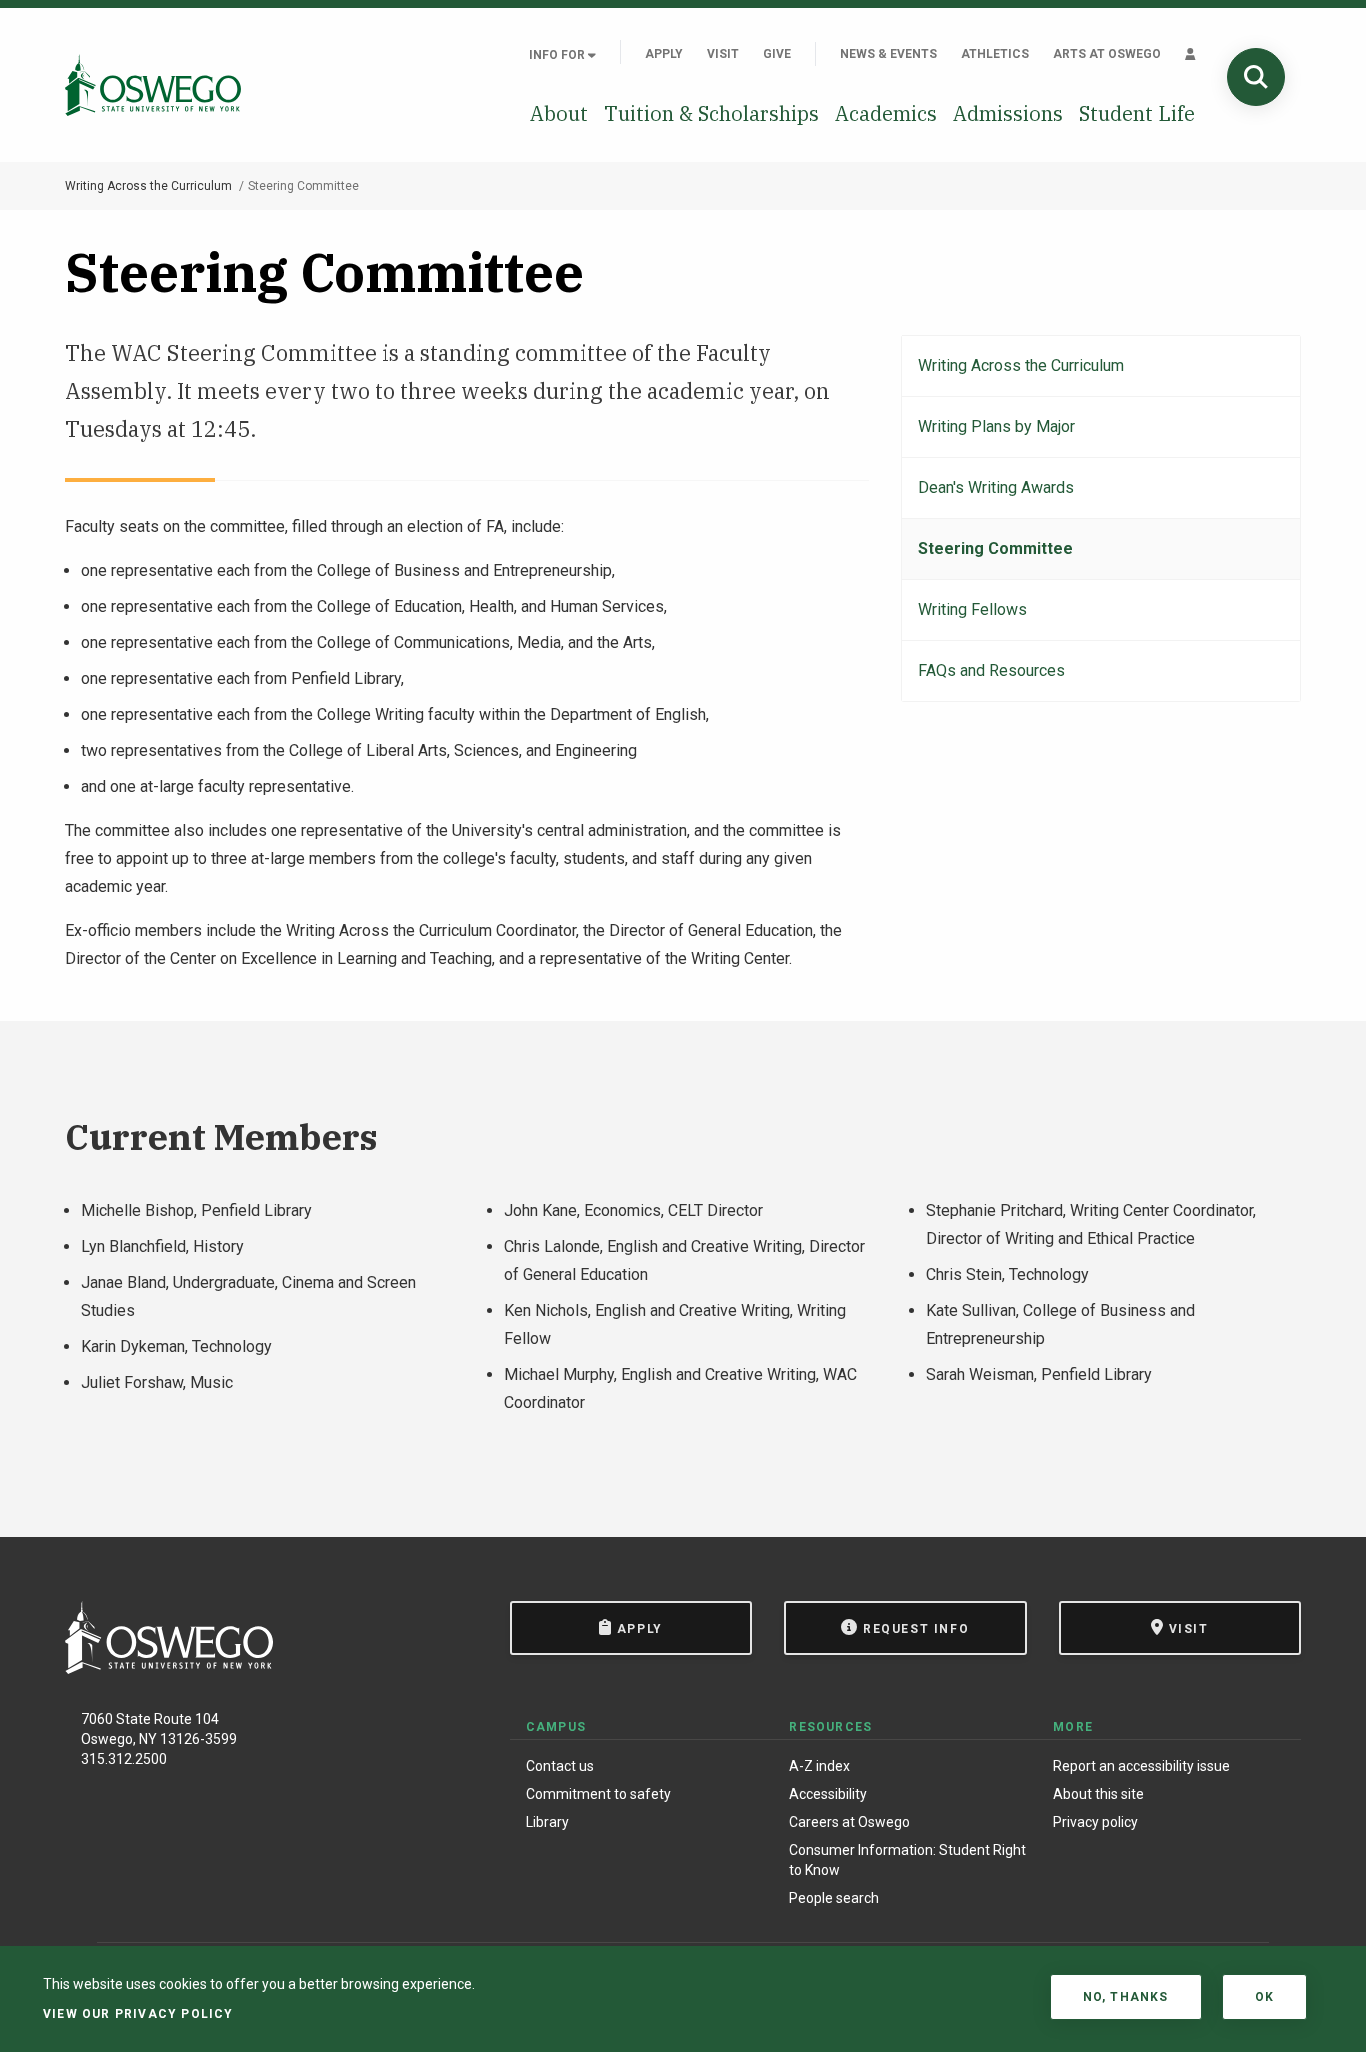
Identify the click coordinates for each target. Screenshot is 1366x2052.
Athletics (995, 54)
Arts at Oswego (1107, 54)
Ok (1264, 1997)
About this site (1098, 1794)
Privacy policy (1095, 1822)
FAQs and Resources (991, 670)
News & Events (888, 54)
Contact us (560, 1766)
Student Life (1137, 113)
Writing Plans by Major (996, 426)
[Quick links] (1190, 54)
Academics (886, 113)
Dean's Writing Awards (996, 487)
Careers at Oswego (849, 1822)
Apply (664, 54)
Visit (723, 54)
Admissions (1008, 113)
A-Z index (819, 1766)
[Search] (1256, 77)
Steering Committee (995, 548)
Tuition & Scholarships (711, 113)
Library (547, 1822)
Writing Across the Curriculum (148, 186)
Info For (558, 55)
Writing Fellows (972, 609)
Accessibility (828, 1794)
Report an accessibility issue (1141, 1766)
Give (777, 54)
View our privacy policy (138, 2014)
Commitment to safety (598, 1794)
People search (834, 1898)
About (559, 113)
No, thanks (1126, 1997)
